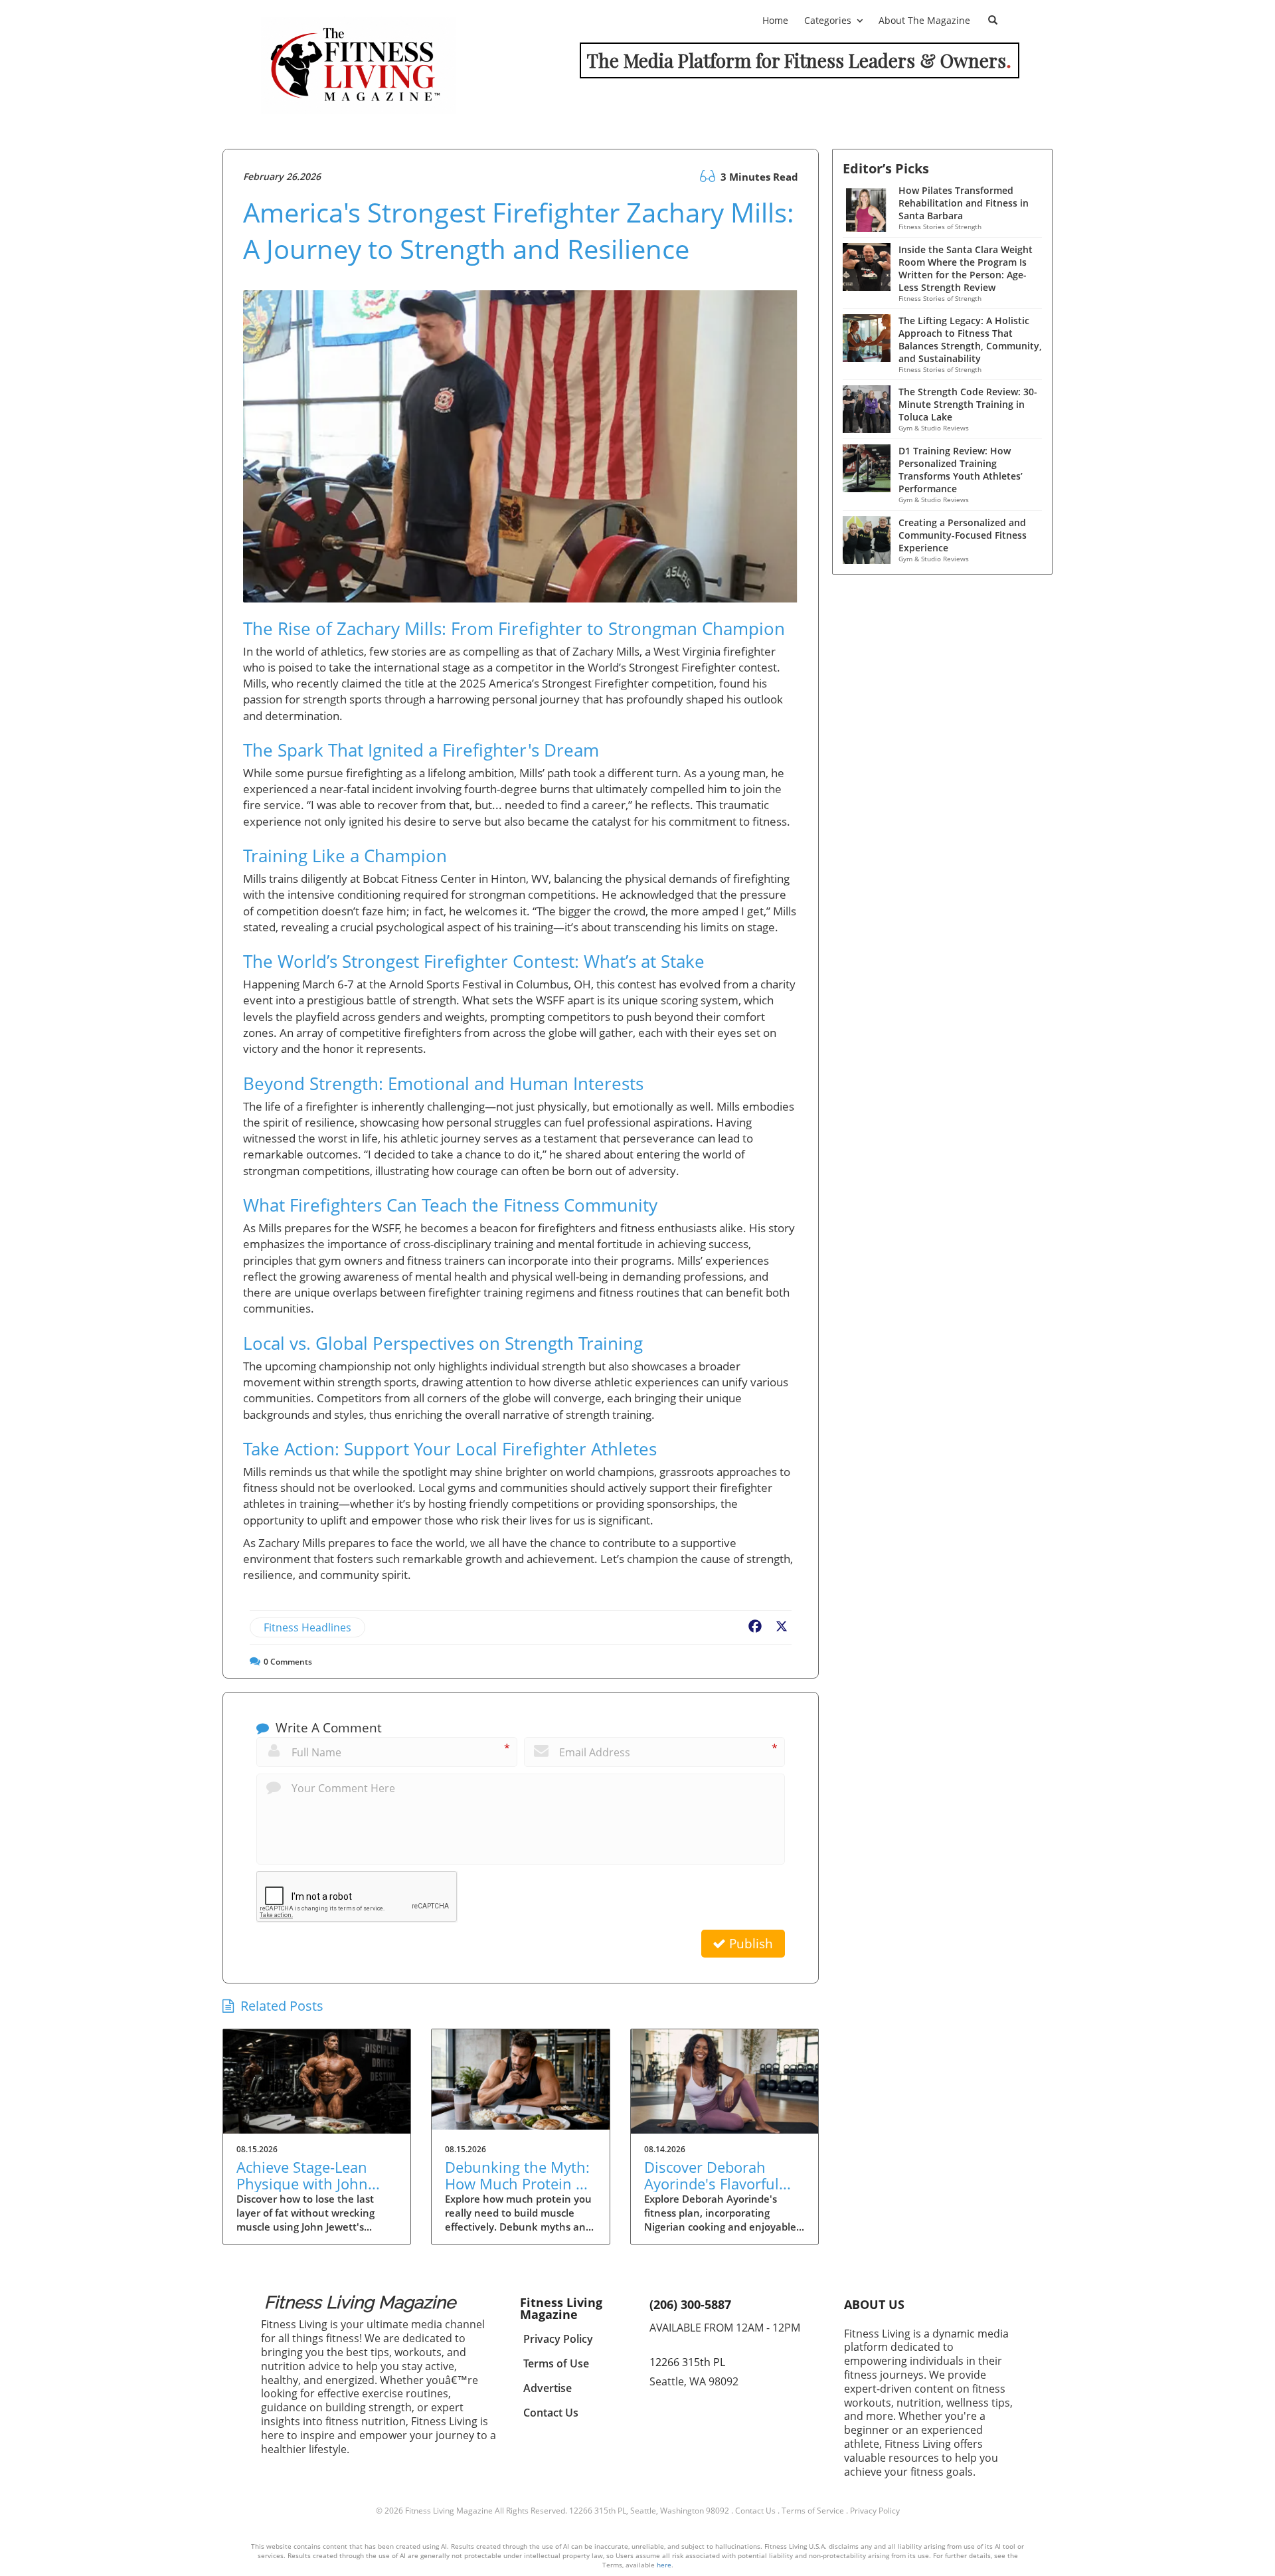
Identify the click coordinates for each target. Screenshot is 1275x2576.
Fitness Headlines (307, 1627)
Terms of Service (813, 2511)
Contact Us (755, 2511)
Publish (749, 1944)
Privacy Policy (875, 2511)
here (664, 2565)
